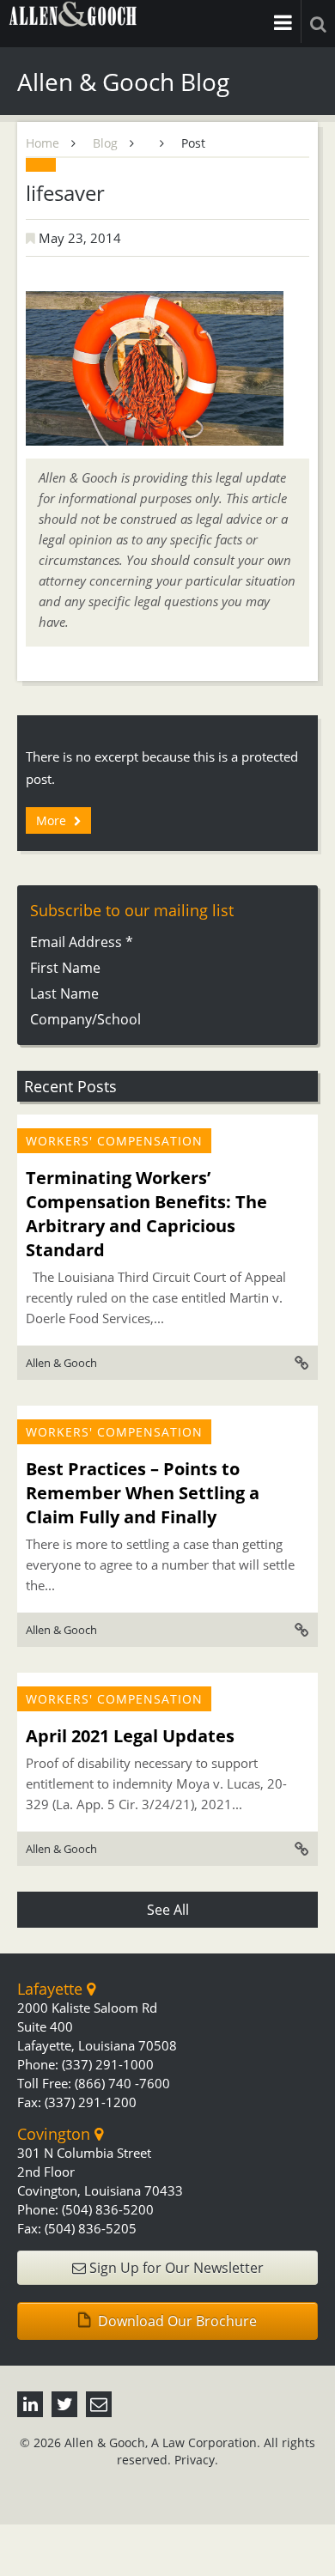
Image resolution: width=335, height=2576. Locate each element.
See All (168, 1910)
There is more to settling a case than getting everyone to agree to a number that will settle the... (160, 1564)
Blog (105, 143)
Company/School (85, 1019)
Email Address (82, 942)
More (53, 820)
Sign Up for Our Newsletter (175, 2268)
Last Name (64, 993)
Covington (56, 2134)
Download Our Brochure (176, 2321)
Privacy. (196, 2460)
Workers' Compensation (114, 1141)
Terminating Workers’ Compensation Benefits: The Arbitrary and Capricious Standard (146, 1214)
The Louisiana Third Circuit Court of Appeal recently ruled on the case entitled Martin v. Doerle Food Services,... (156, 1297)
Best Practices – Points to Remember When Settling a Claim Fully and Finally (143, 1493)
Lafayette (52, 1989)
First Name (65, 968)
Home (43, 143)
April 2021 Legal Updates (130, 1736)
